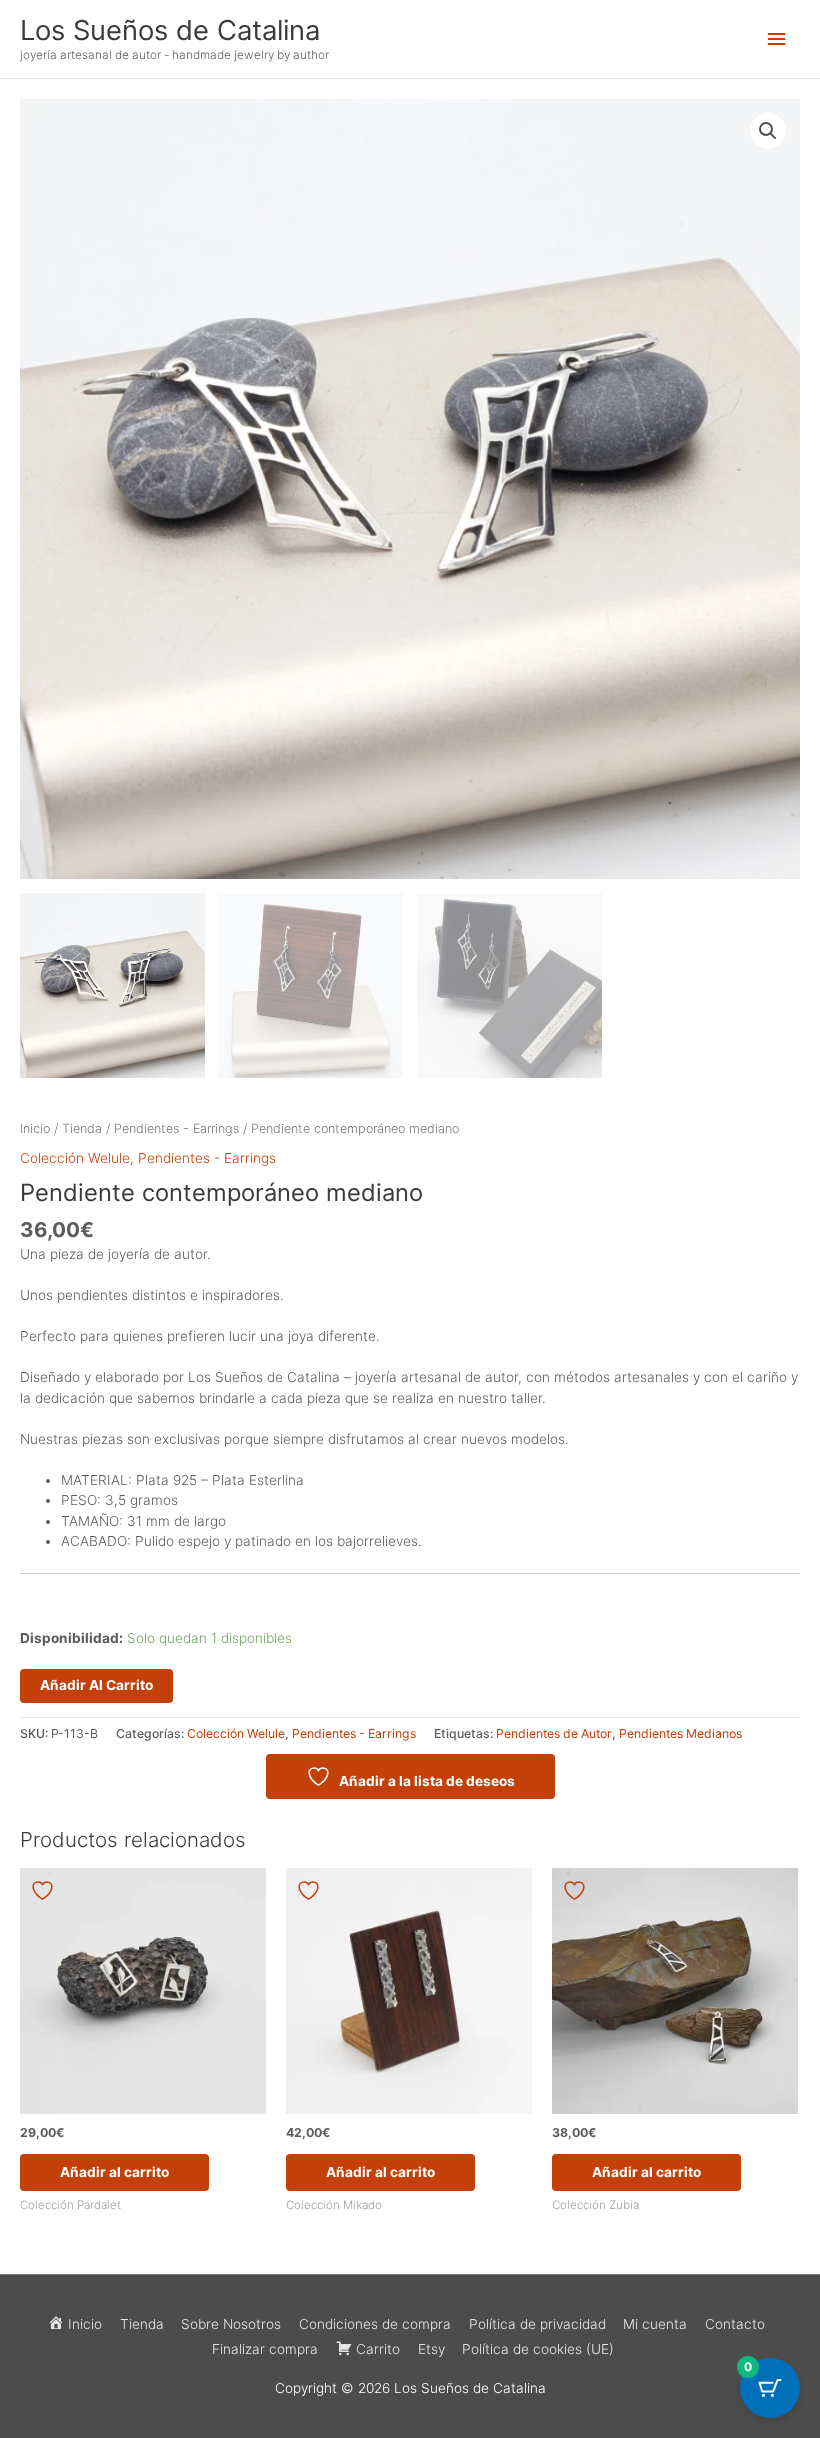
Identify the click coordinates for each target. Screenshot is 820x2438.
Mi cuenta (655, 2324)
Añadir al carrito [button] (114, 2172)
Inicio (35, 1128)
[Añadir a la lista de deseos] (45, 1890)
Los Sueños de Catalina (170, 30)
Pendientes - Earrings (176, 1128)
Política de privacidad (537, 2324)
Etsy (431, 2349)
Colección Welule (75, 1158)
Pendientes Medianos (680, 1733)
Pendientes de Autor (554, 1733)
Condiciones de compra (375, 2324)
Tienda (82, 1128)
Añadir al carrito (96, 1685)
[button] (768, 131)
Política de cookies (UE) (538, 2349)
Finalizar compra (265, 2349)
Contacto (735, 2324)
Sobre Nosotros (231, 2324)
